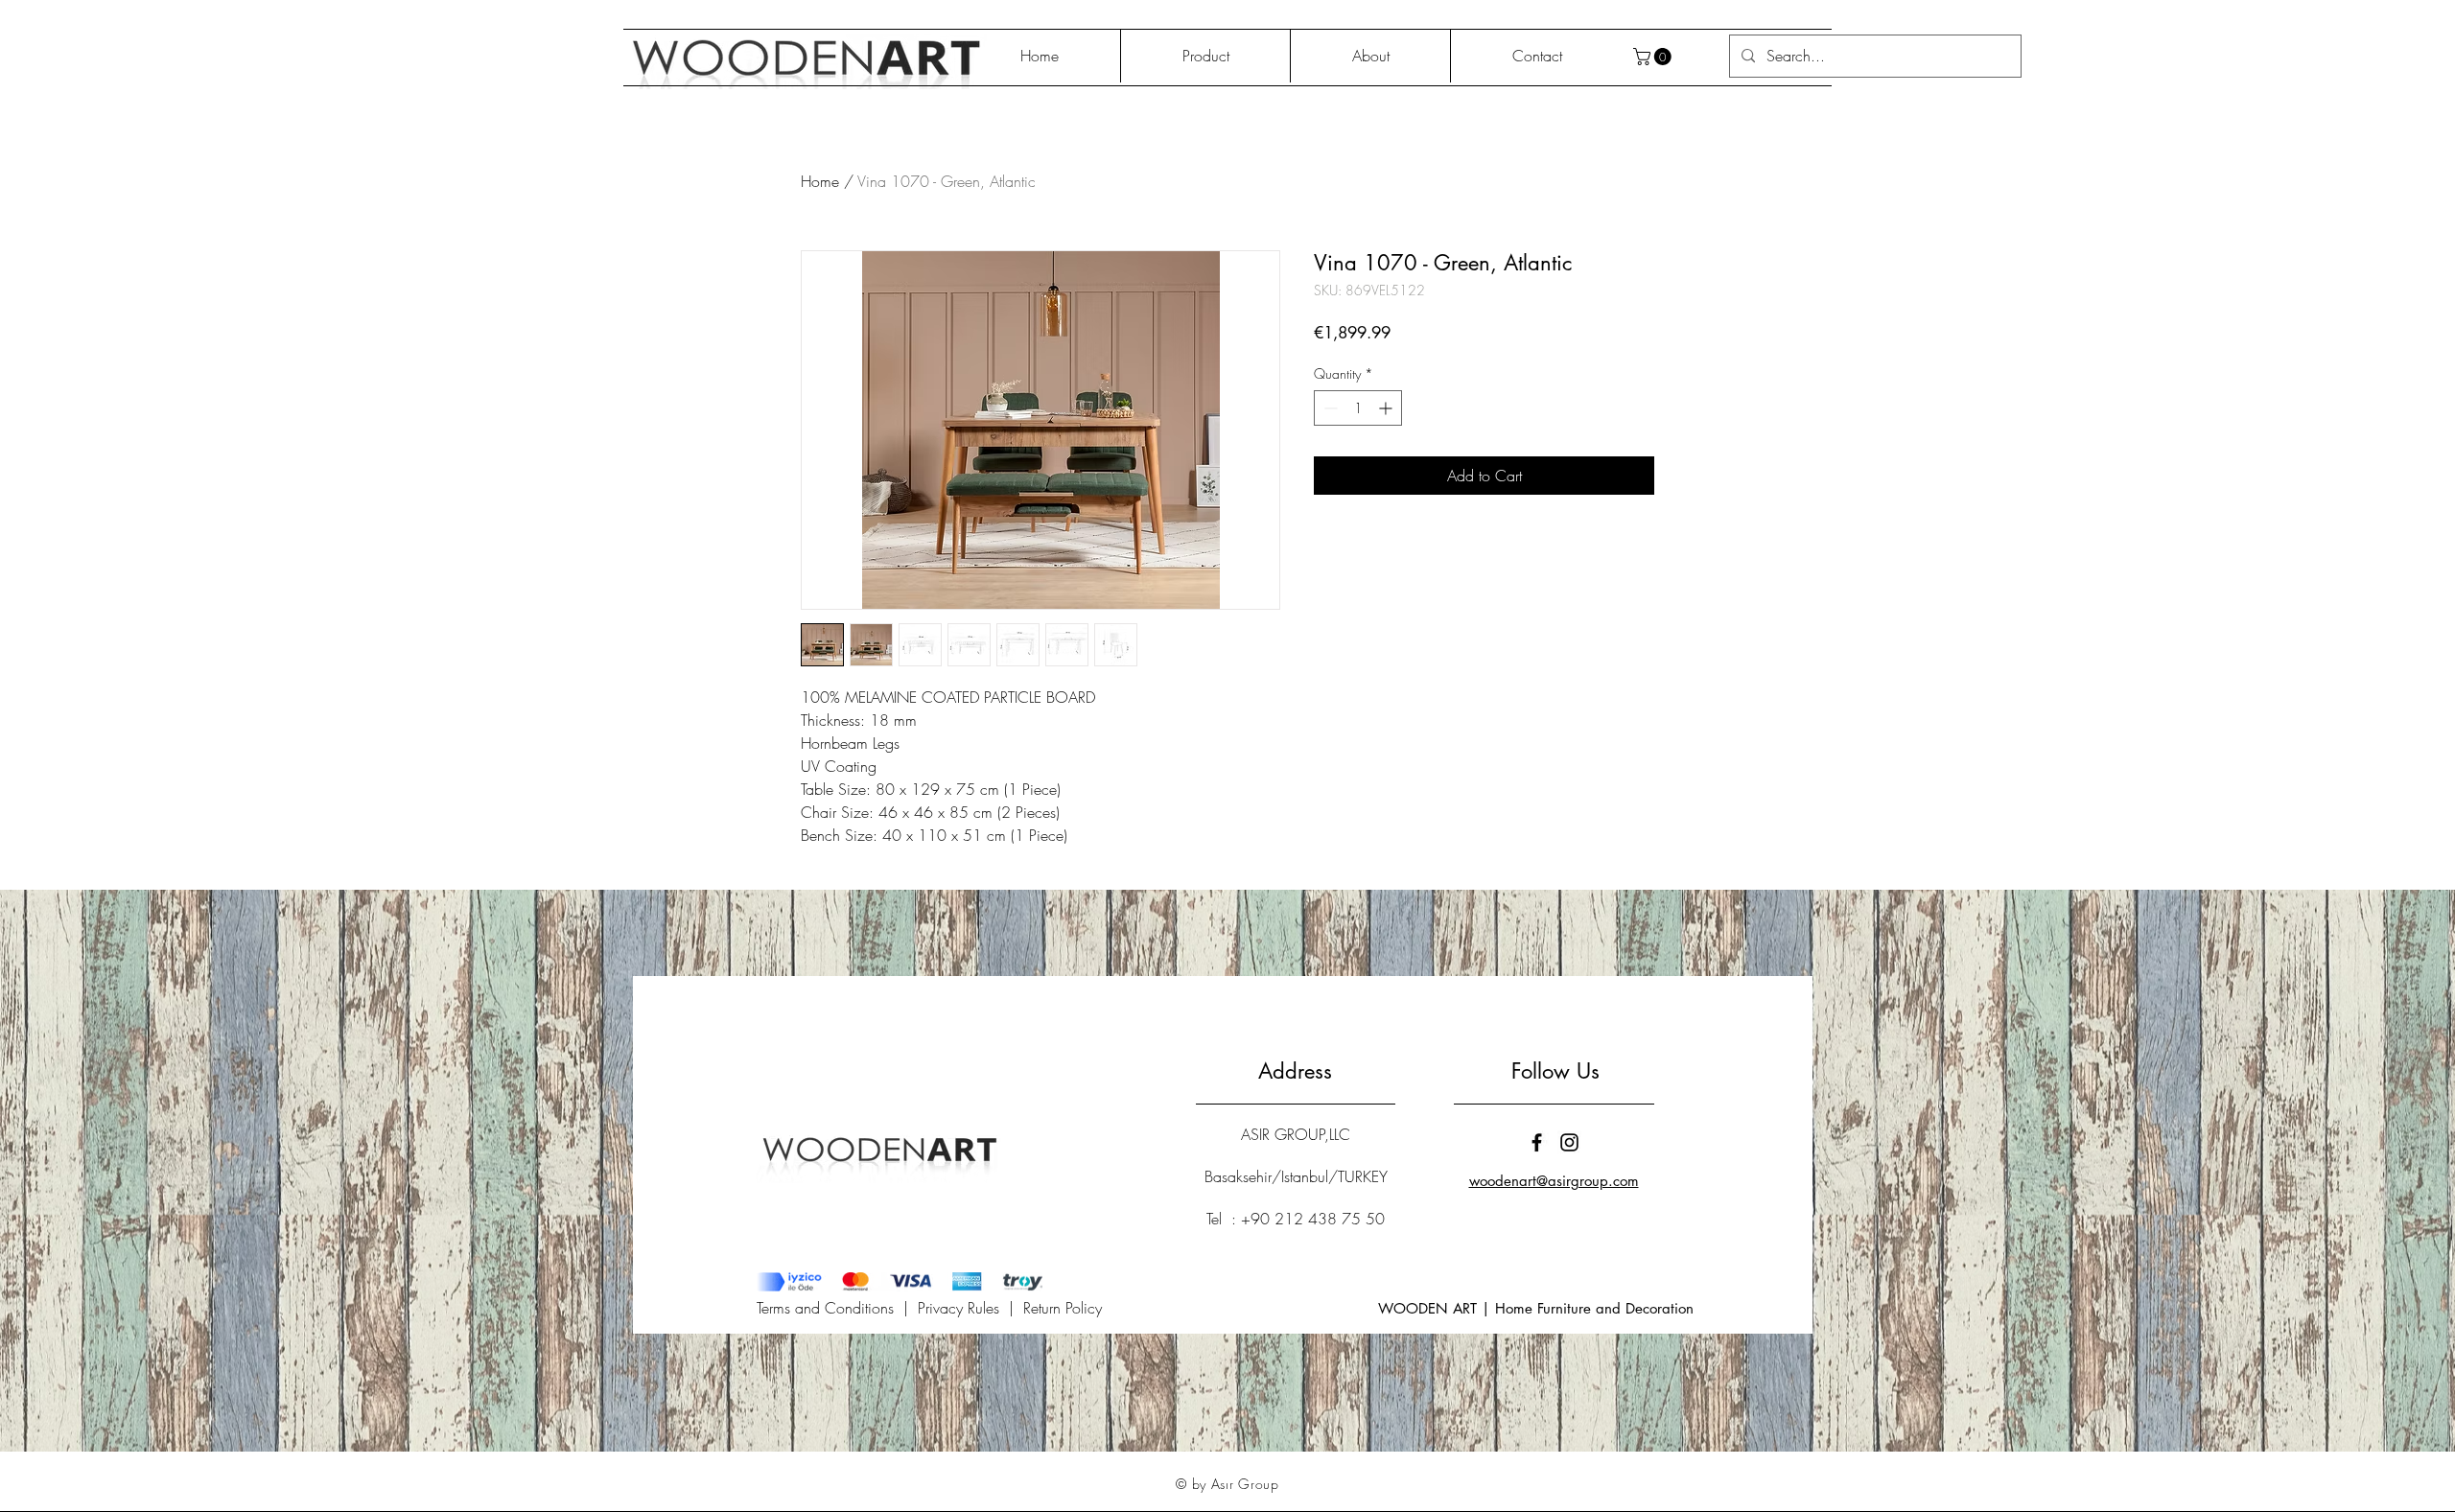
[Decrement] (1329, 408)
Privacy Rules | (970, 1308)
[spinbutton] (1358, 408)
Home (820, 181)
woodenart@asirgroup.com (1554, 1181)
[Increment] (1387, 408)
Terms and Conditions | (837, 1308)
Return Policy (1063, 1308)
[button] (1654, 57)
